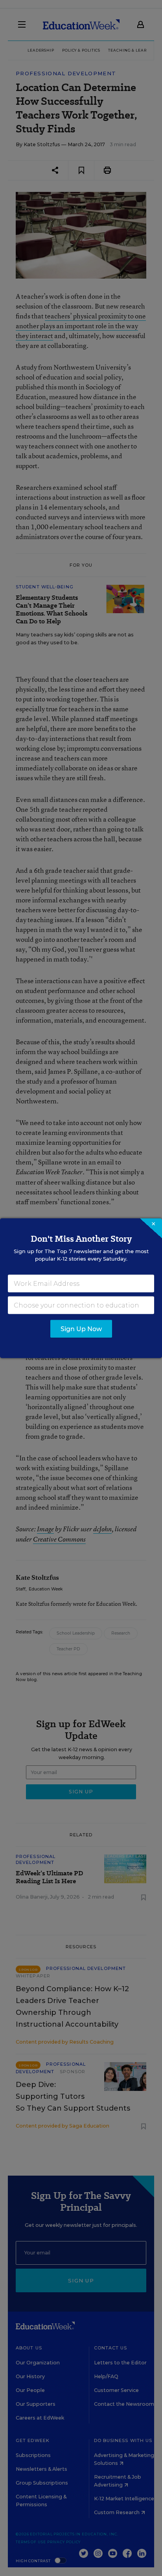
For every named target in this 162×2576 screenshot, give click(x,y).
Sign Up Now (81, 1329)
